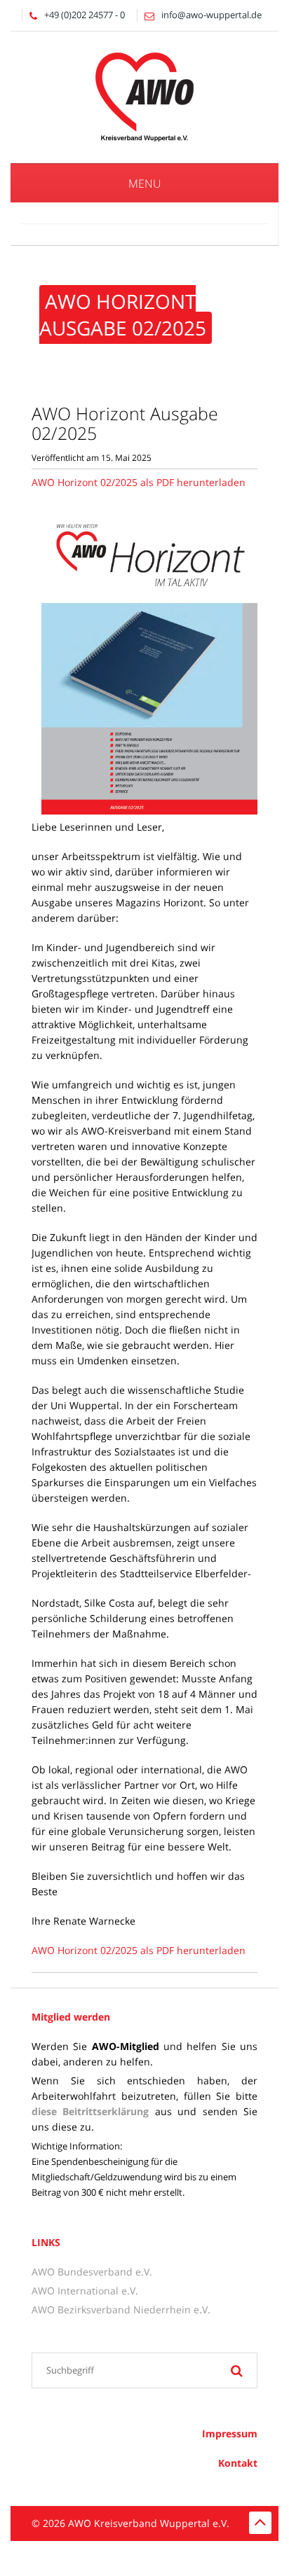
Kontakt (238, 2463)
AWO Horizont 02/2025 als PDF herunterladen (139, 482)
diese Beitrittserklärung (90, 2111)
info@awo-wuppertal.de (211, 15)
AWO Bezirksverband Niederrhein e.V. (121, 2310)
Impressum (230, 2433)
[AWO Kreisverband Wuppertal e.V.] (144, 96)
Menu (145, 183)
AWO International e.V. (85, 2291)
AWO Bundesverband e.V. (92, 2272)
